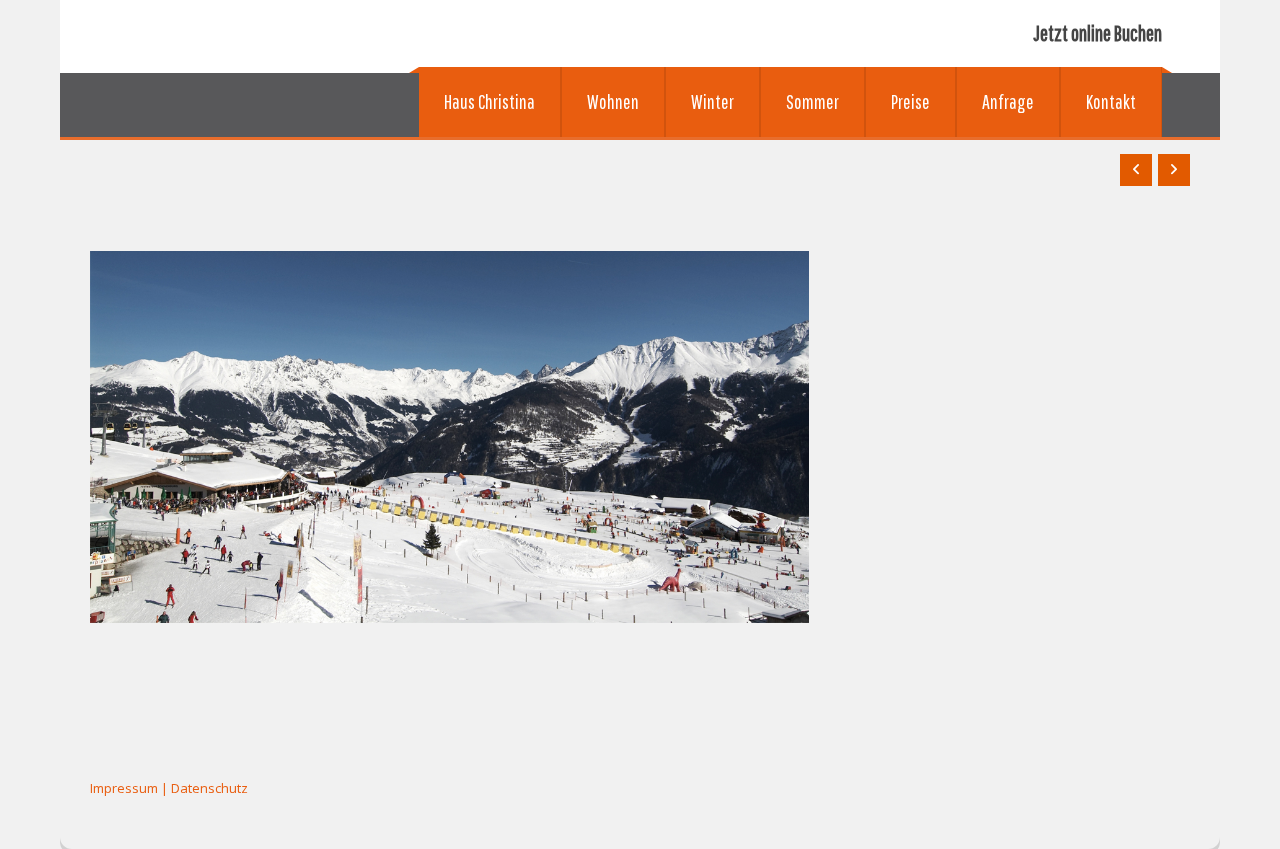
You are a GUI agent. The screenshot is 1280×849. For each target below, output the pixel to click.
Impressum (124, 788)
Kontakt (1111, 101)
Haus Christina (489, 101)
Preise (910, 101)
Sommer (812, 101)
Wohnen (613, 101)
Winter (712, 101)
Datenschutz (209, 788)
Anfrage (1008, 101)
